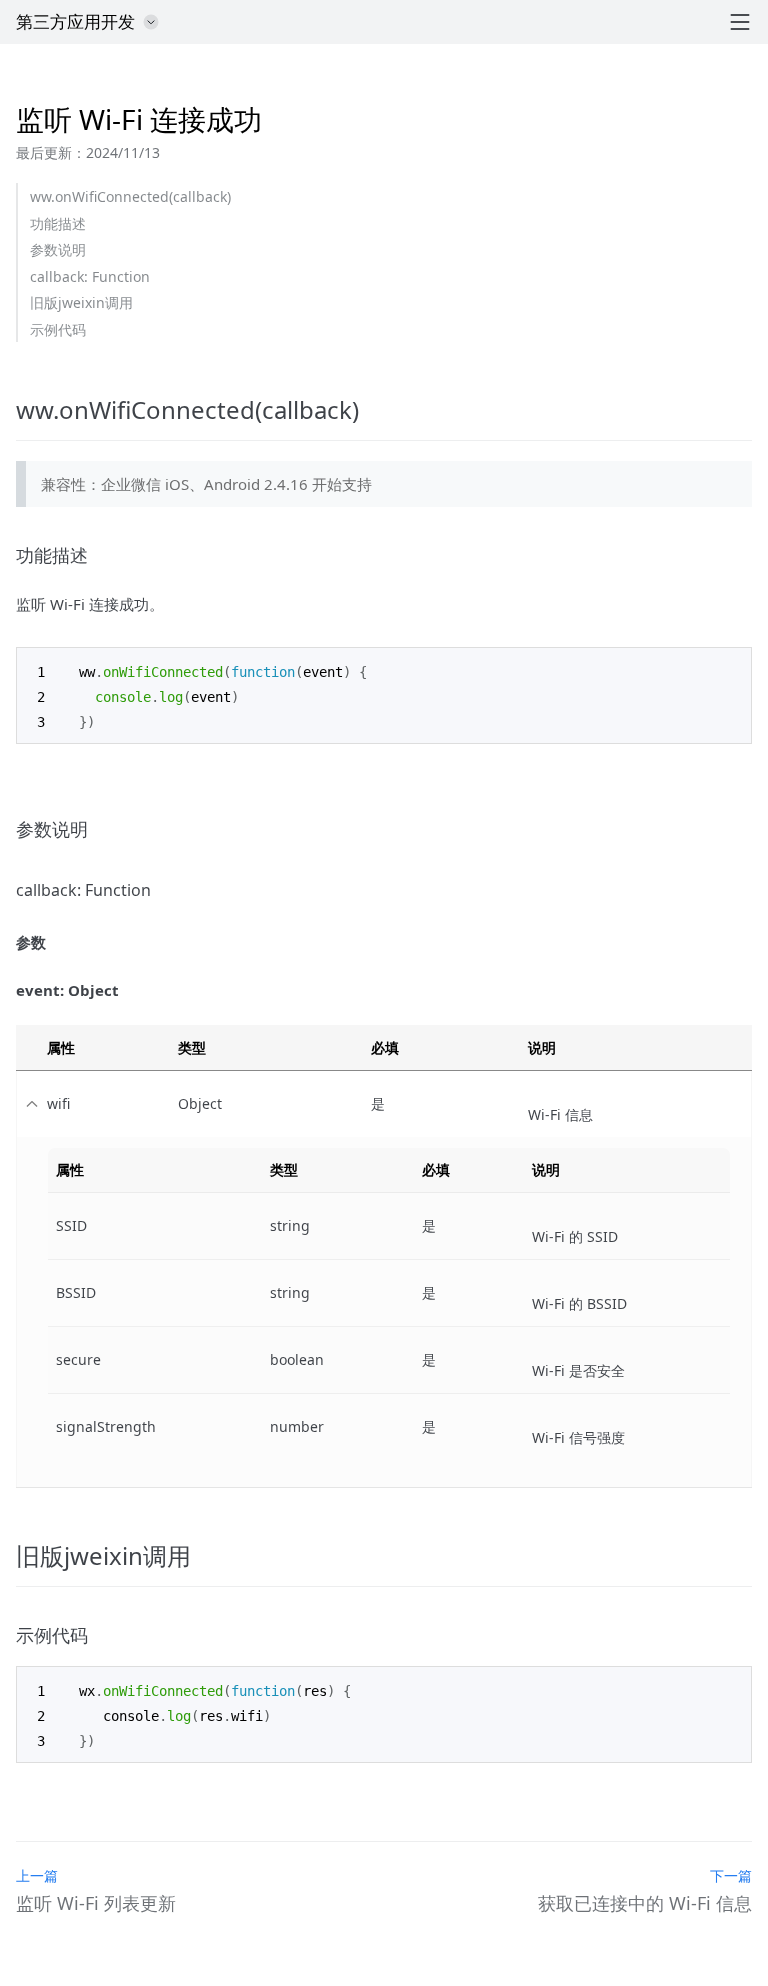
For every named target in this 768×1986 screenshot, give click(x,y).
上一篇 (37, 1875)
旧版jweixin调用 (81, 302)
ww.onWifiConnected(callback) (130, 196)
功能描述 (58, 223)
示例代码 (58, 329)
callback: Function (90, 276)
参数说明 (58, 249)
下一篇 (731, 1875)
